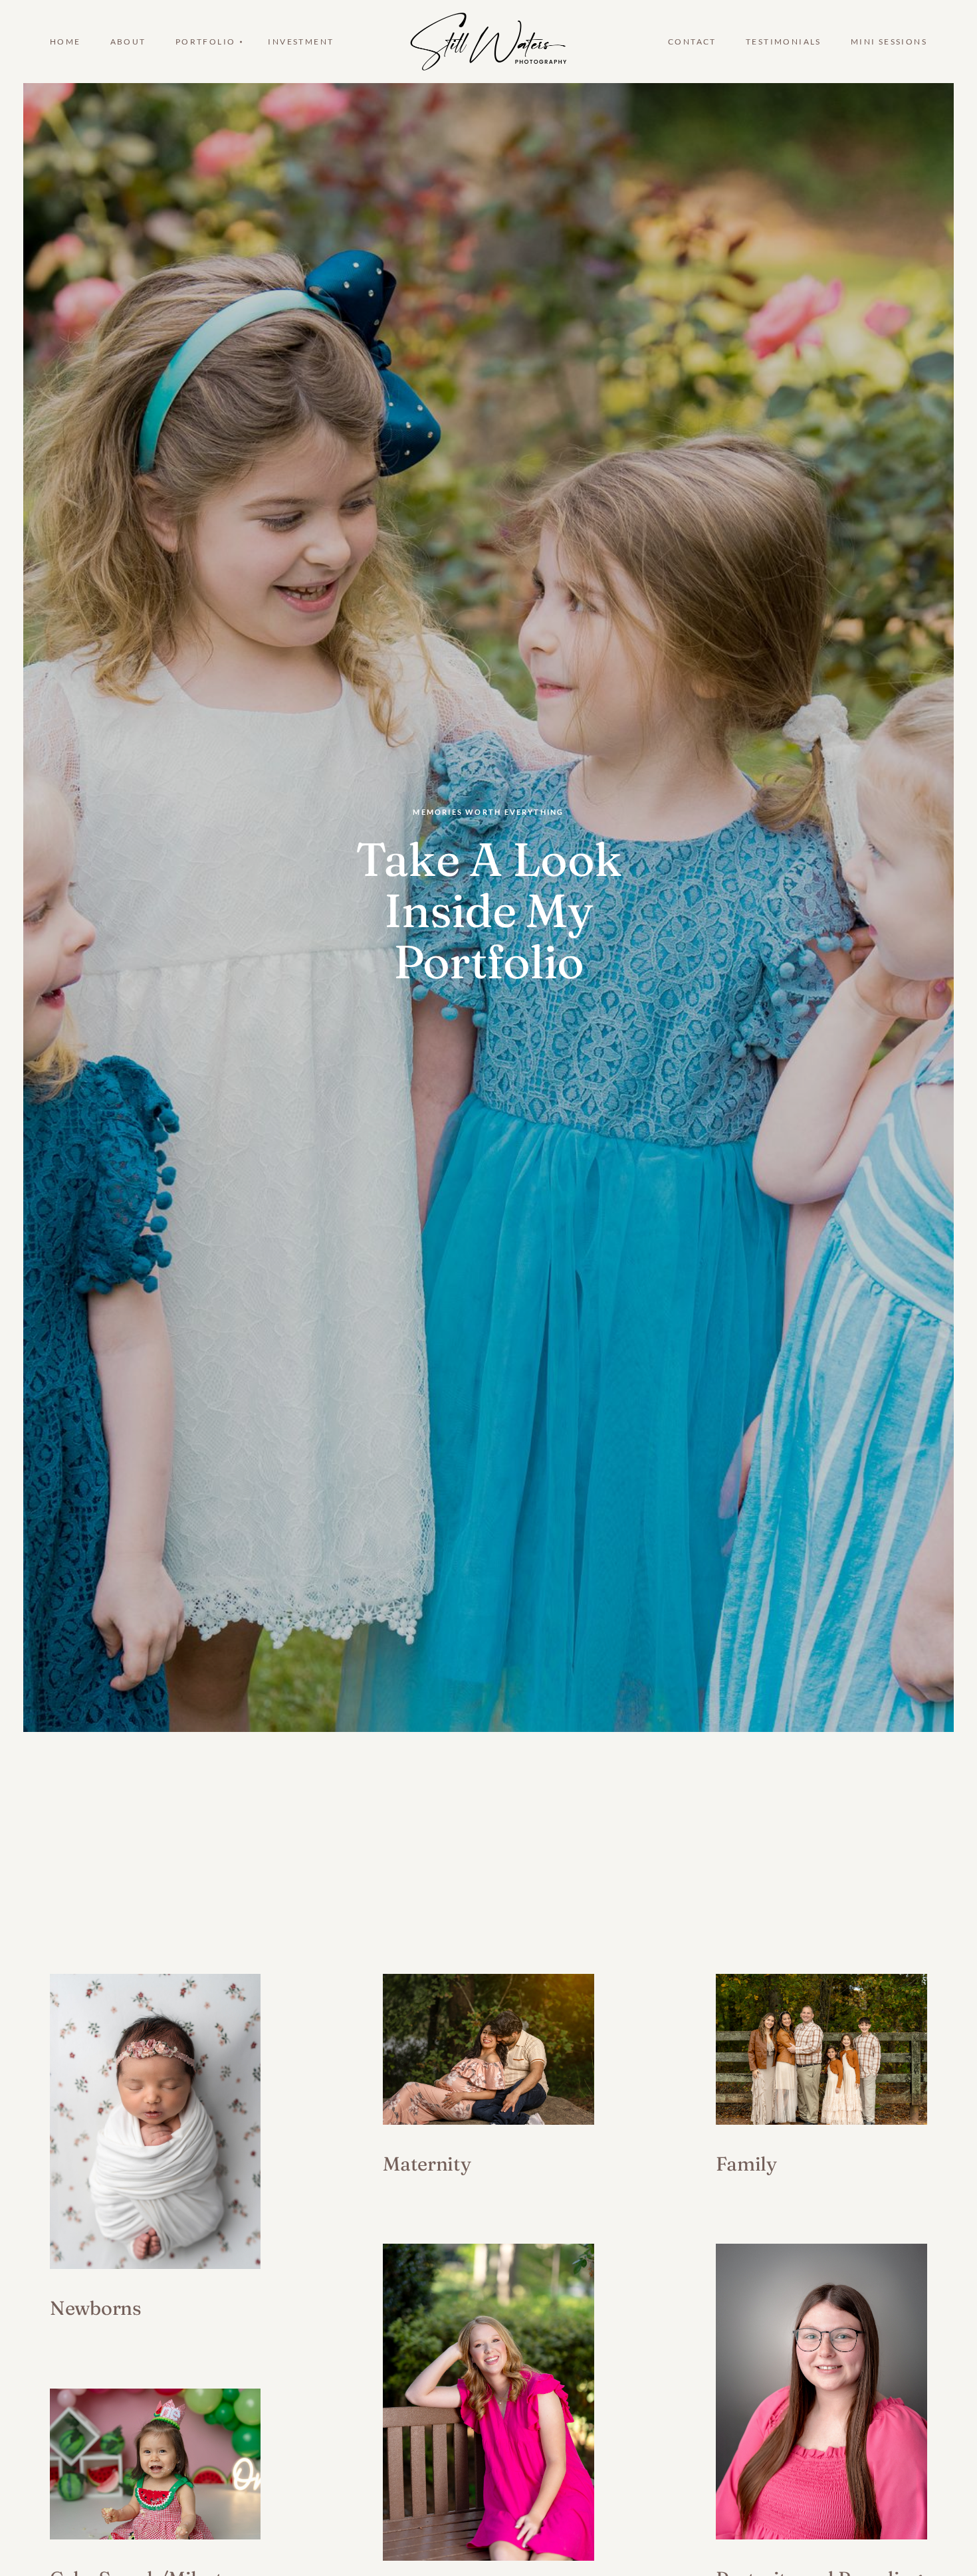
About (128, 42)
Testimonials (784, 42)
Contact (692, 42)
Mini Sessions (889, 42)
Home (65, 42)
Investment (301, 42)
